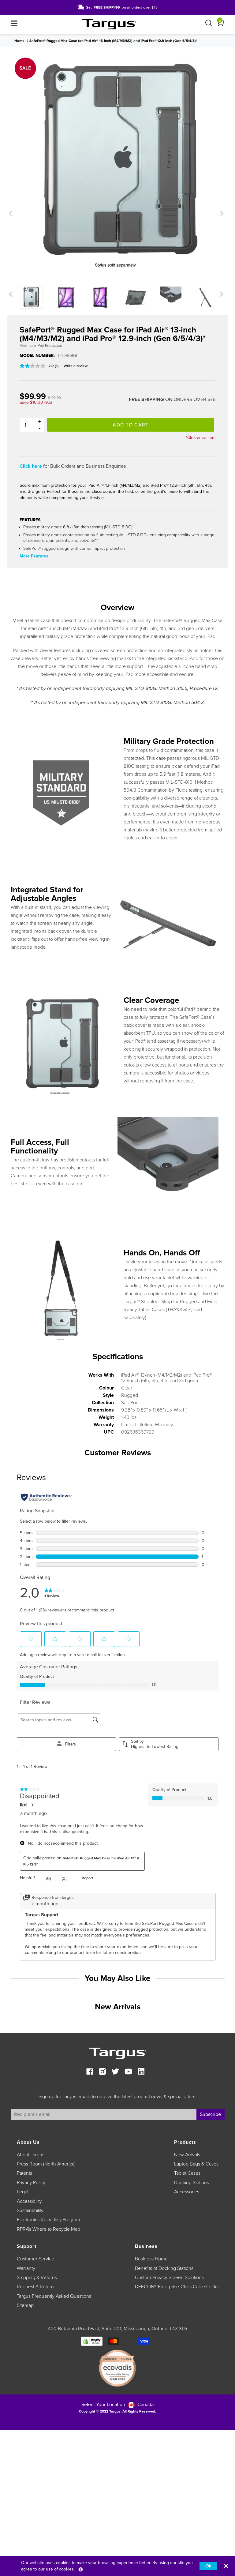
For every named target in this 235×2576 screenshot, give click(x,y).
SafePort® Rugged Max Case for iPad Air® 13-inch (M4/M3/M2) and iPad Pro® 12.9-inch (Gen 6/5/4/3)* (113, 41)
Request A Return (35, 2287)
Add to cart (131, 425)
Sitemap (25, 2305)
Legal (22, 2192)
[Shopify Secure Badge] (92, 2341)
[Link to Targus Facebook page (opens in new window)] (90, 2072)
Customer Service (35, 2259)
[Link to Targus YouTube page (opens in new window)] (128, 2072)
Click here (31, 466)
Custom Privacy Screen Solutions (169, 2278)
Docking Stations (192, 2183)
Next (221, 213)
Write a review (76, 366)
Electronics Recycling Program (48, 2220)
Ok (208, 2566)
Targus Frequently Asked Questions (54, 2296)
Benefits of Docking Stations (164, 2268)
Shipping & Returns (37, 2278)
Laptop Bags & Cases (196, 2164)
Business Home (151, 2259)
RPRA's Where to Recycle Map (48, 2229)
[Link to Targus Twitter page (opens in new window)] (115, 2072)
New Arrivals (187, 2155)
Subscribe (210, 2114)
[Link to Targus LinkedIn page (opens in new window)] (141, 2072)
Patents (24, 2173)
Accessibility (29, 2201)
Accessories (187, 2192)
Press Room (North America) (46, 2164)
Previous (11, 213)
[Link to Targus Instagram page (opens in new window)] (103, 2072)
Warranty (26, 2268)
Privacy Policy (31, 2183)
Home (19, 41)
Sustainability (30, 2210)
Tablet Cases (187, 2173)
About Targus (31, 2155)
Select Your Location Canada (117, 2405)
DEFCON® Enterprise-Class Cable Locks (177, 2287)
